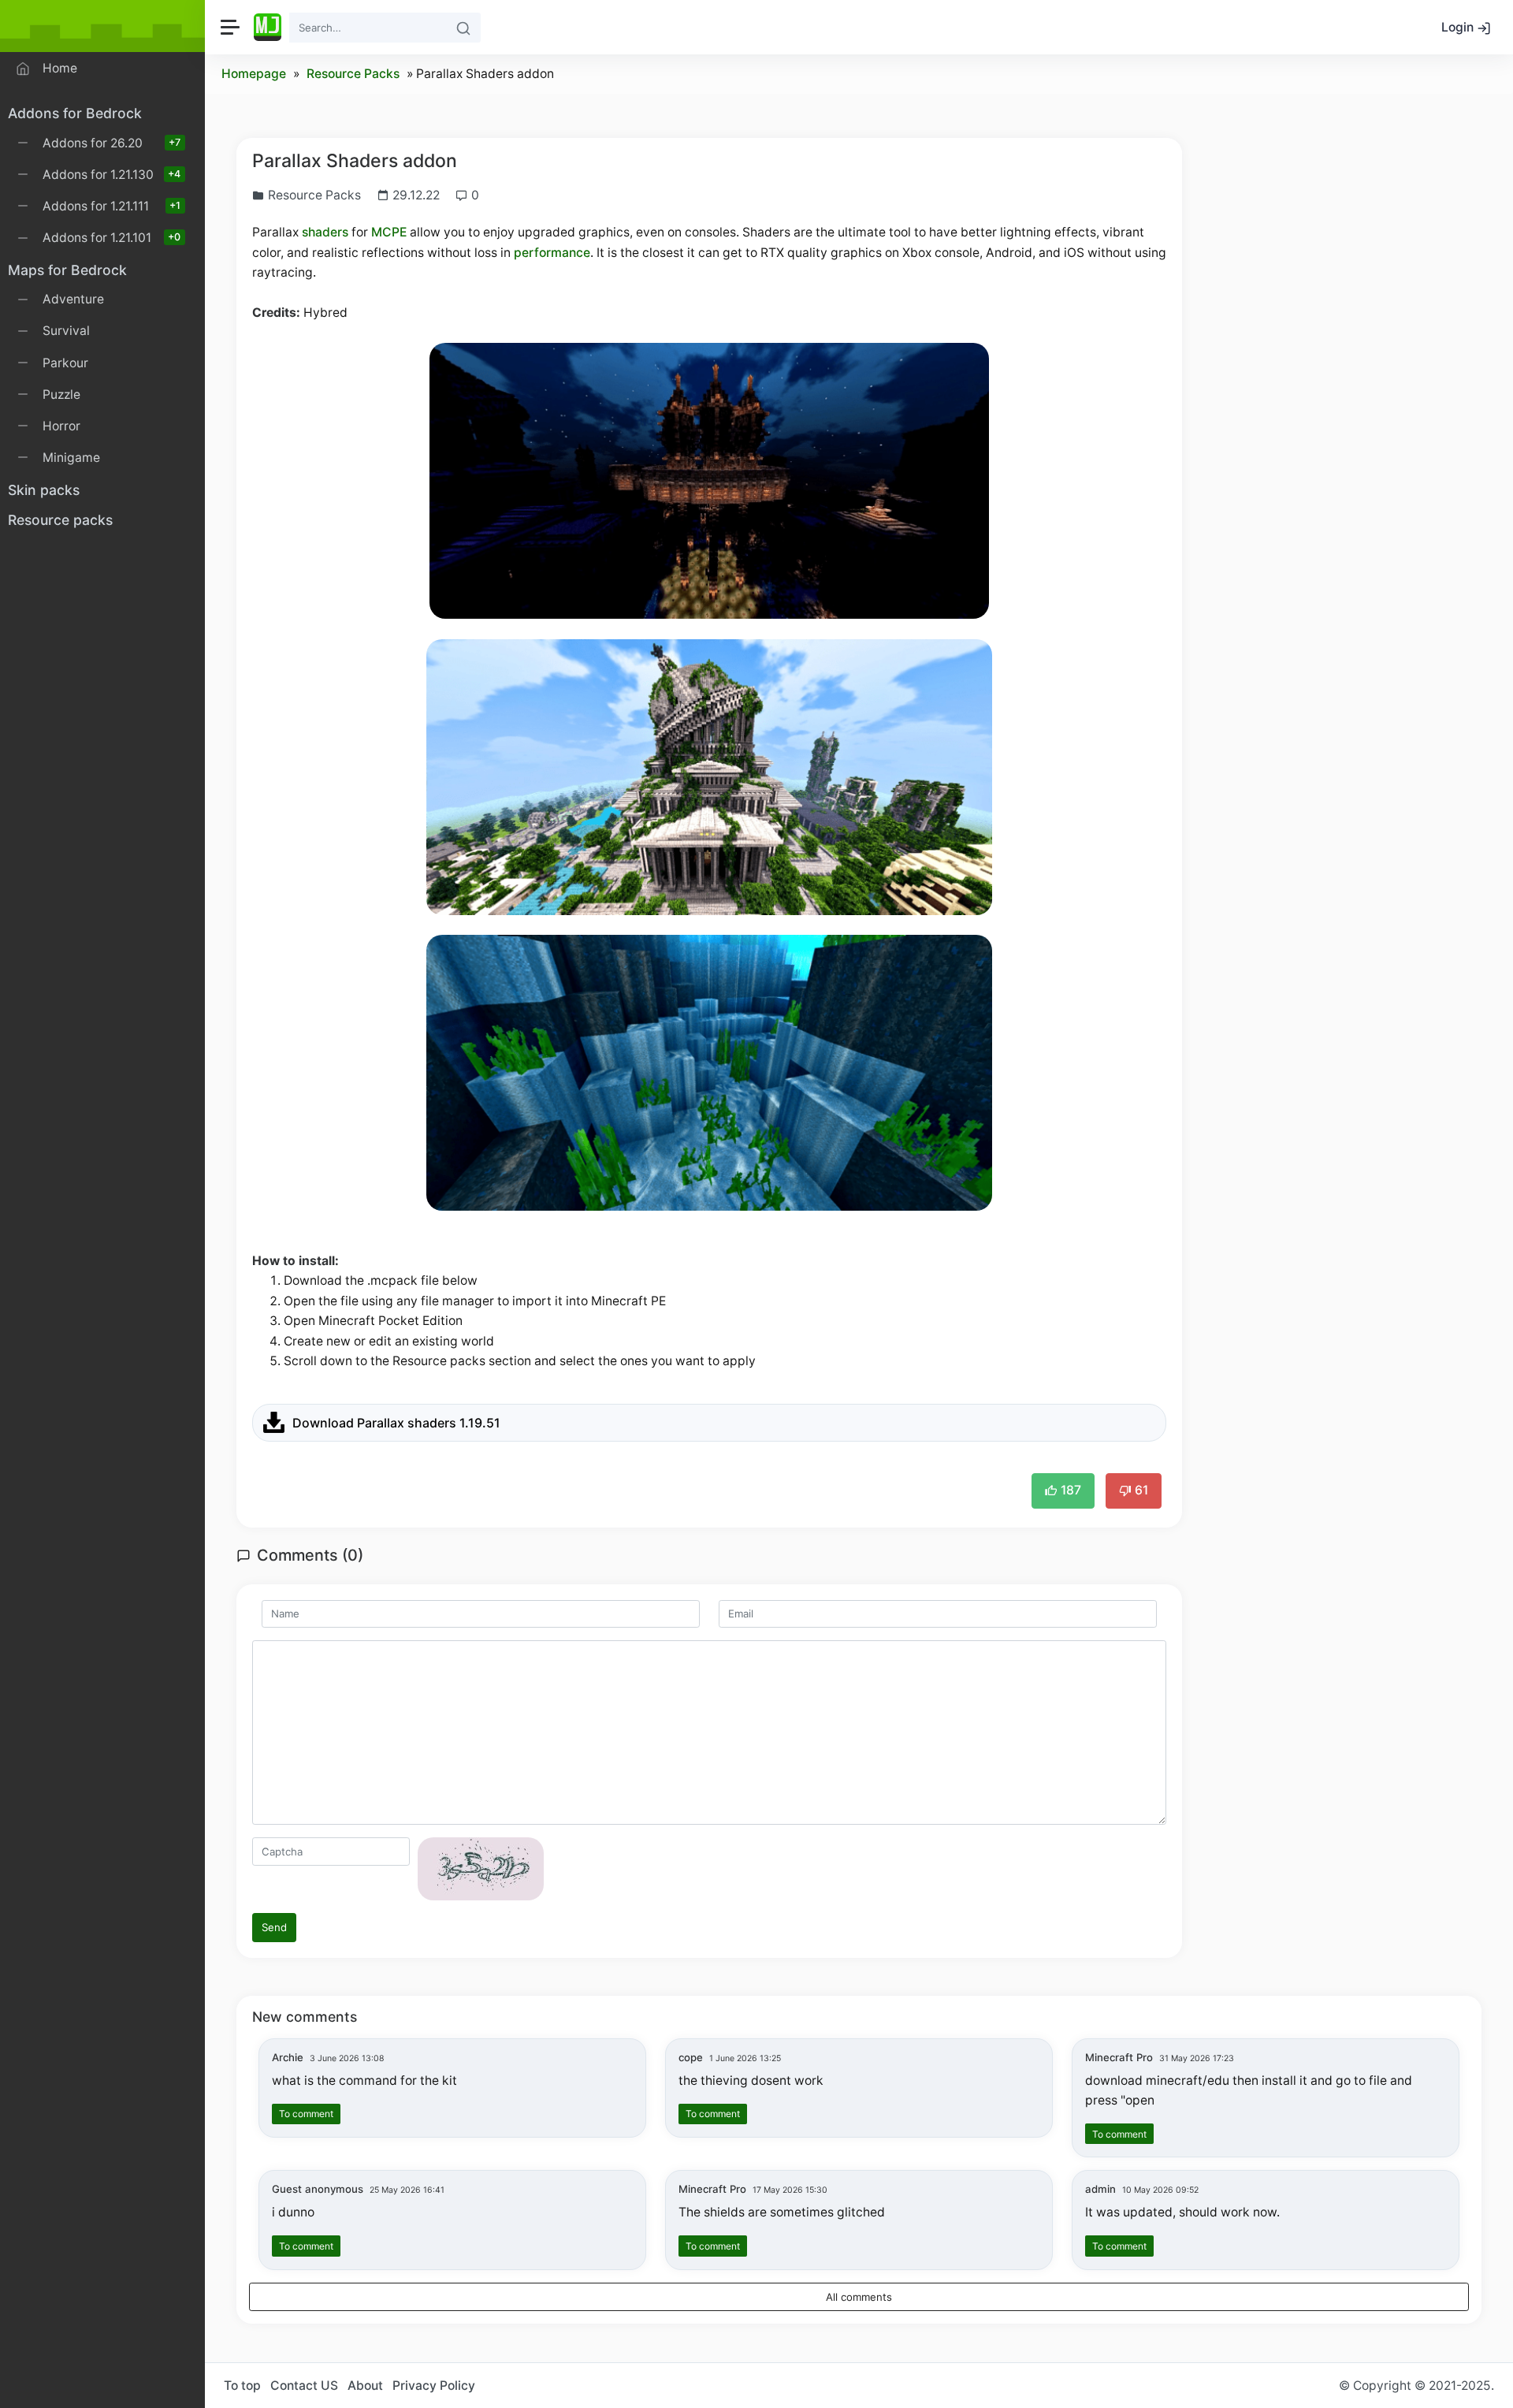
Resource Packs (353, 74)
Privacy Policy (434, 2386)
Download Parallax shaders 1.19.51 (396, 1423)
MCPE (389, 232)
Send (274, 1927)
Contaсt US (304, 2386)
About (365, 2386)
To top (242, 2386)
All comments (859, 2297)
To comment (306, 2114)
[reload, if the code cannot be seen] (481, 1868)
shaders (325, 232)
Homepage (254, 74)
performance (552, 253)
